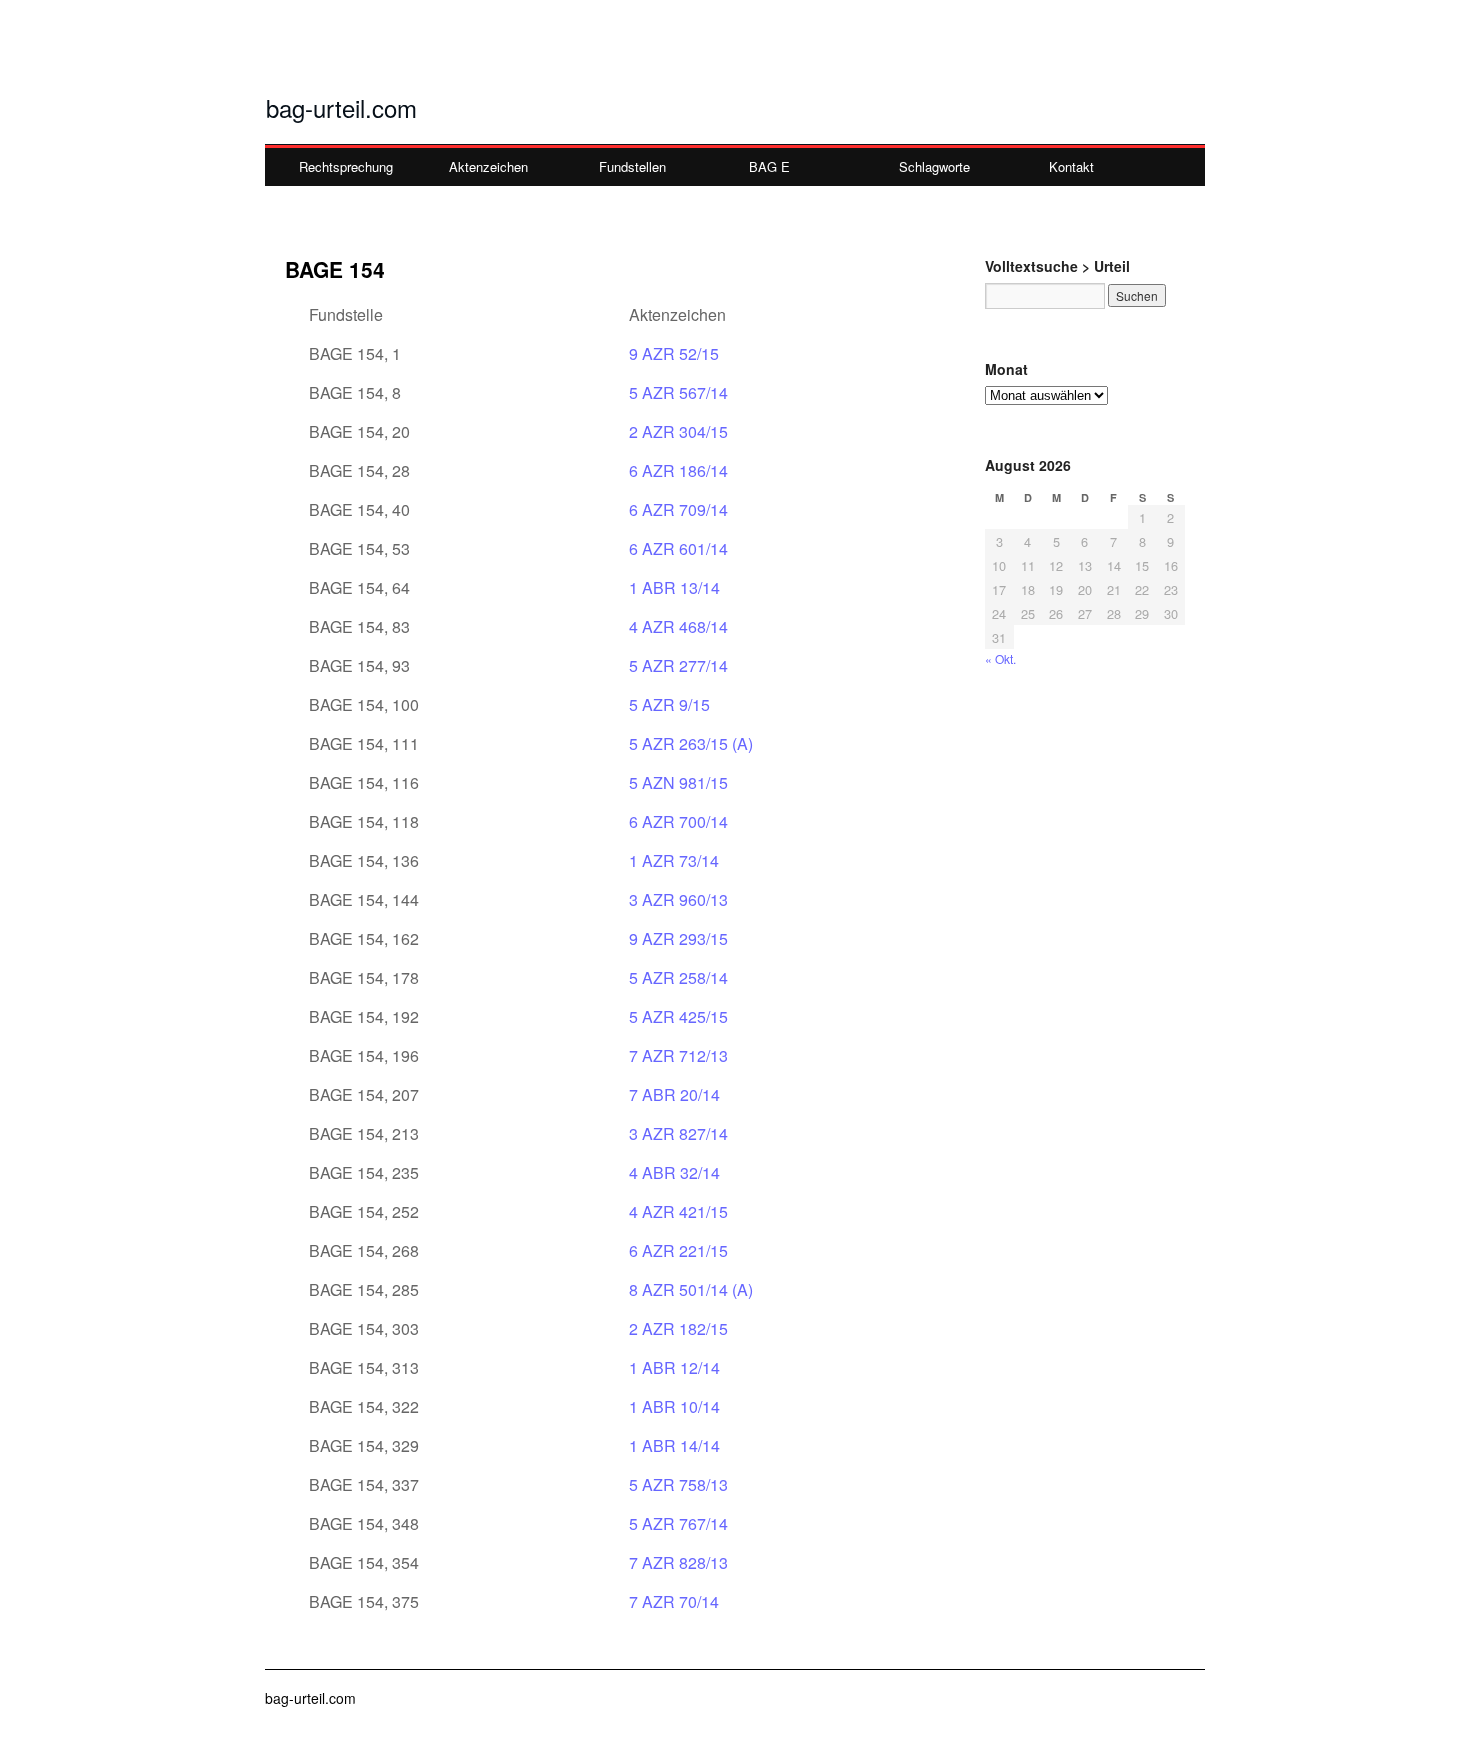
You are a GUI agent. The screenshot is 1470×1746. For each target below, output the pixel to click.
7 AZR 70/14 (674, 1601)
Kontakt (1071, 166)
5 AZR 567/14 (678, 392)
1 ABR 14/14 (674, 1445)
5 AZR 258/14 (678, 977)
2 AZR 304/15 (678, 431)
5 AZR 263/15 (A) (691, 743)
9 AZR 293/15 (678, 938)
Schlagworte (934, 166)
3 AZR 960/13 (678, 899)
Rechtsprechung (346, 166)
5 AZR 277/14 (678, 665)
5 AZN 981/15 (678, 782)
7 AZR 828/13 (678, 1562)
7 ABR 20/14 (674, 1094)
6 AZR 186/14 (678, 470)
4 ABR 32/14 (674, 1172)
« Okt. (1000, 658)
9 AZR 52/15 (674, 353)
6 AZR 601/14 (678, 548)
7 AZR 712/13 (678, 1055)
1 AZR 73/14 (674, 860)
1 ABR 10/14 (674, 1406)
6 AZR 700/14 (678, 821)
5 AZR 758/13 (678, 1484)
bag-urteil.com (341, 107)
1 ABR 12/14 (674, 1367)
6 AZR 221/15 (678, 1250)
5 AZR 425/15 (678, 1016)
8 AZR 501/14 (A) (691, 1289)
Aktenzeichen (488, 166)
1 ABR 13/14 (674, 587)
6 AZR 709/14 (678, 509)
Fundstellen (632, 166)
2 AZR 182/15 (678, 1328)
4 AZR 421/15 (678, 1211)
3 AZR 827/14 (678, 1133)
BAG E (769, 166)
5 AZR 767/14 (678, 1523)
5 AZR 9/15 (669, 704)
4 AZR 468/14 (678, 626)
